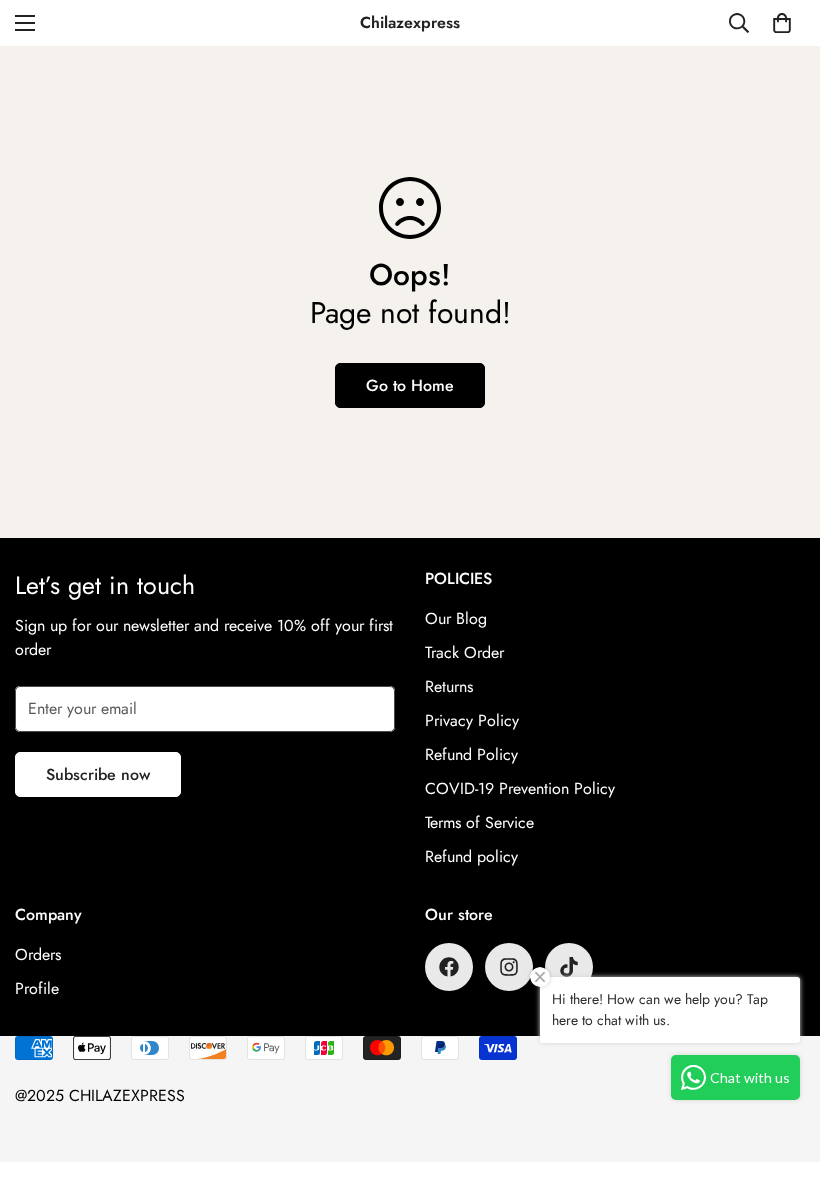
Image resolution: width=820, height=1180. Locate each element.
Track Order (464, 652)
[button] (782, 23)
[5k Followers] (509, 967)
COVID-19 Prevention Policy (520, 788)
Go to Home (410, 385)
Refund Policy (471, 754)
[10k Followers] (449, 967)
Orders (38, 954)
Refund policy (471, 856)
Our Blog (456, 618)
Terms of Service (479, 822)
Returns (449, 686)
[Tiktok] (569, 967)
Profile (37, 988)
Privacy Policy (472, 720)
